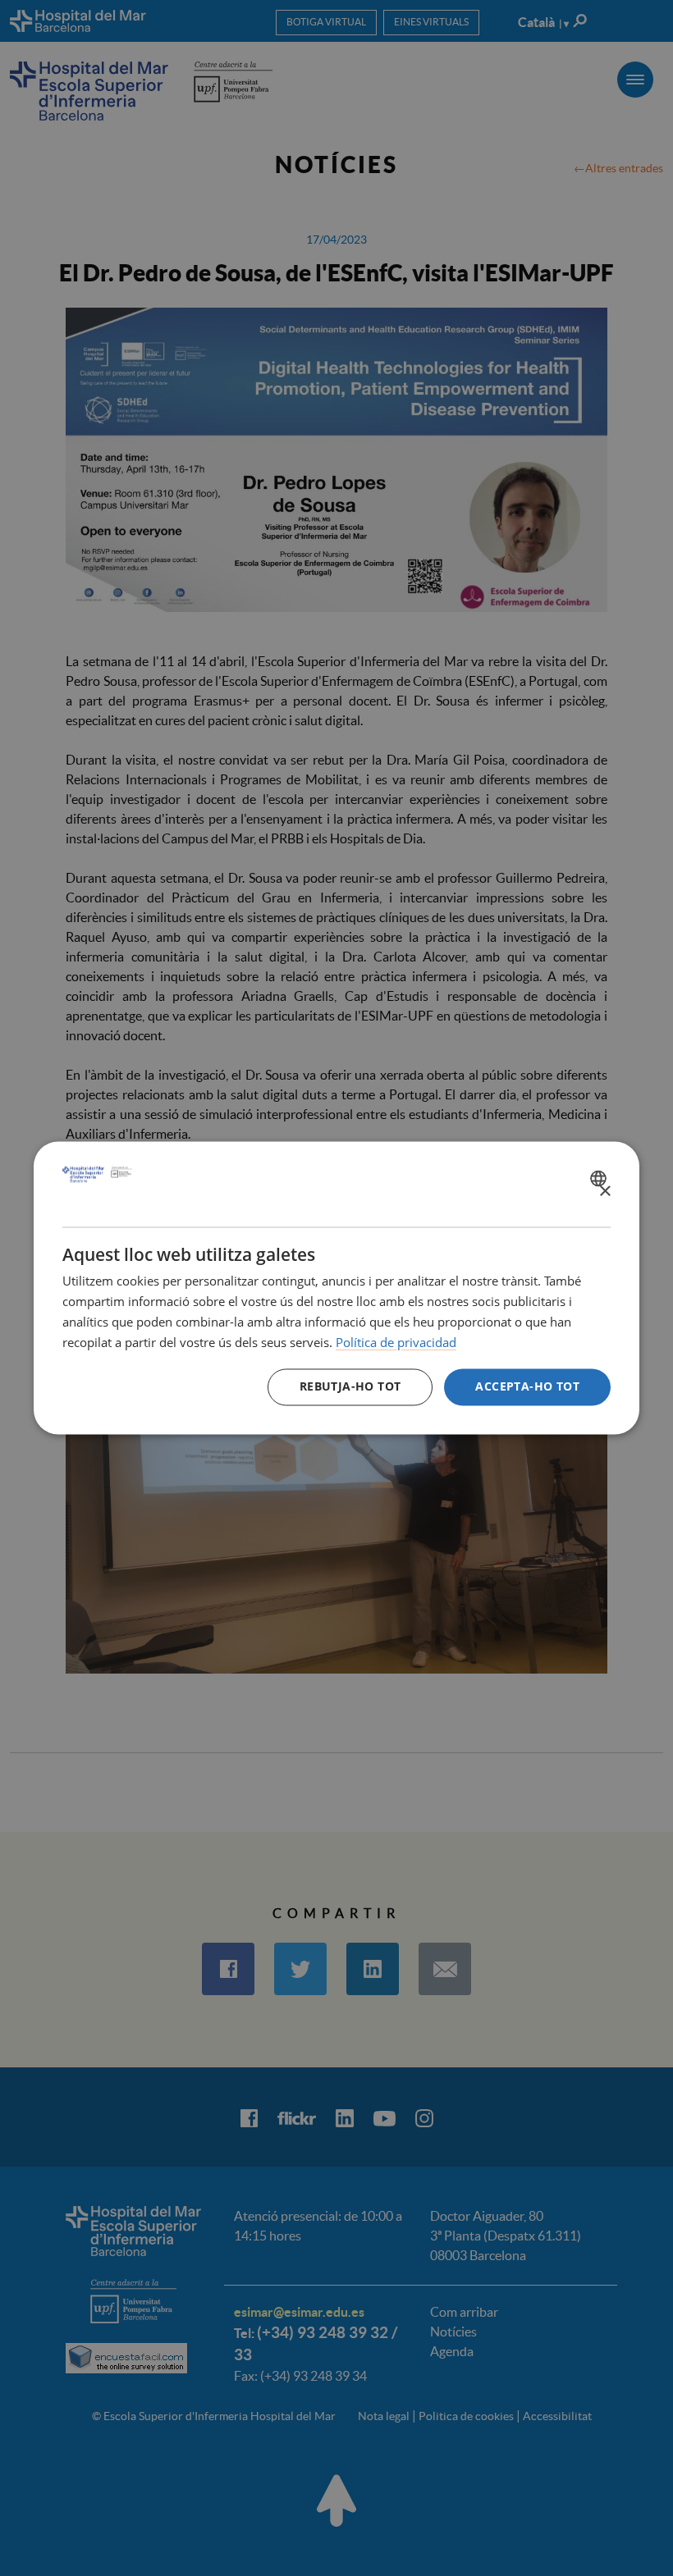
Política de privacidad (396, 1342)
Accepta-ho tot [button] (527, 1387)
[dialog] (336, 1288)
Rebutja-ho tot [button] (350, 1387)
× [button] (604, 1192)
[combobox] (600, 1178)
